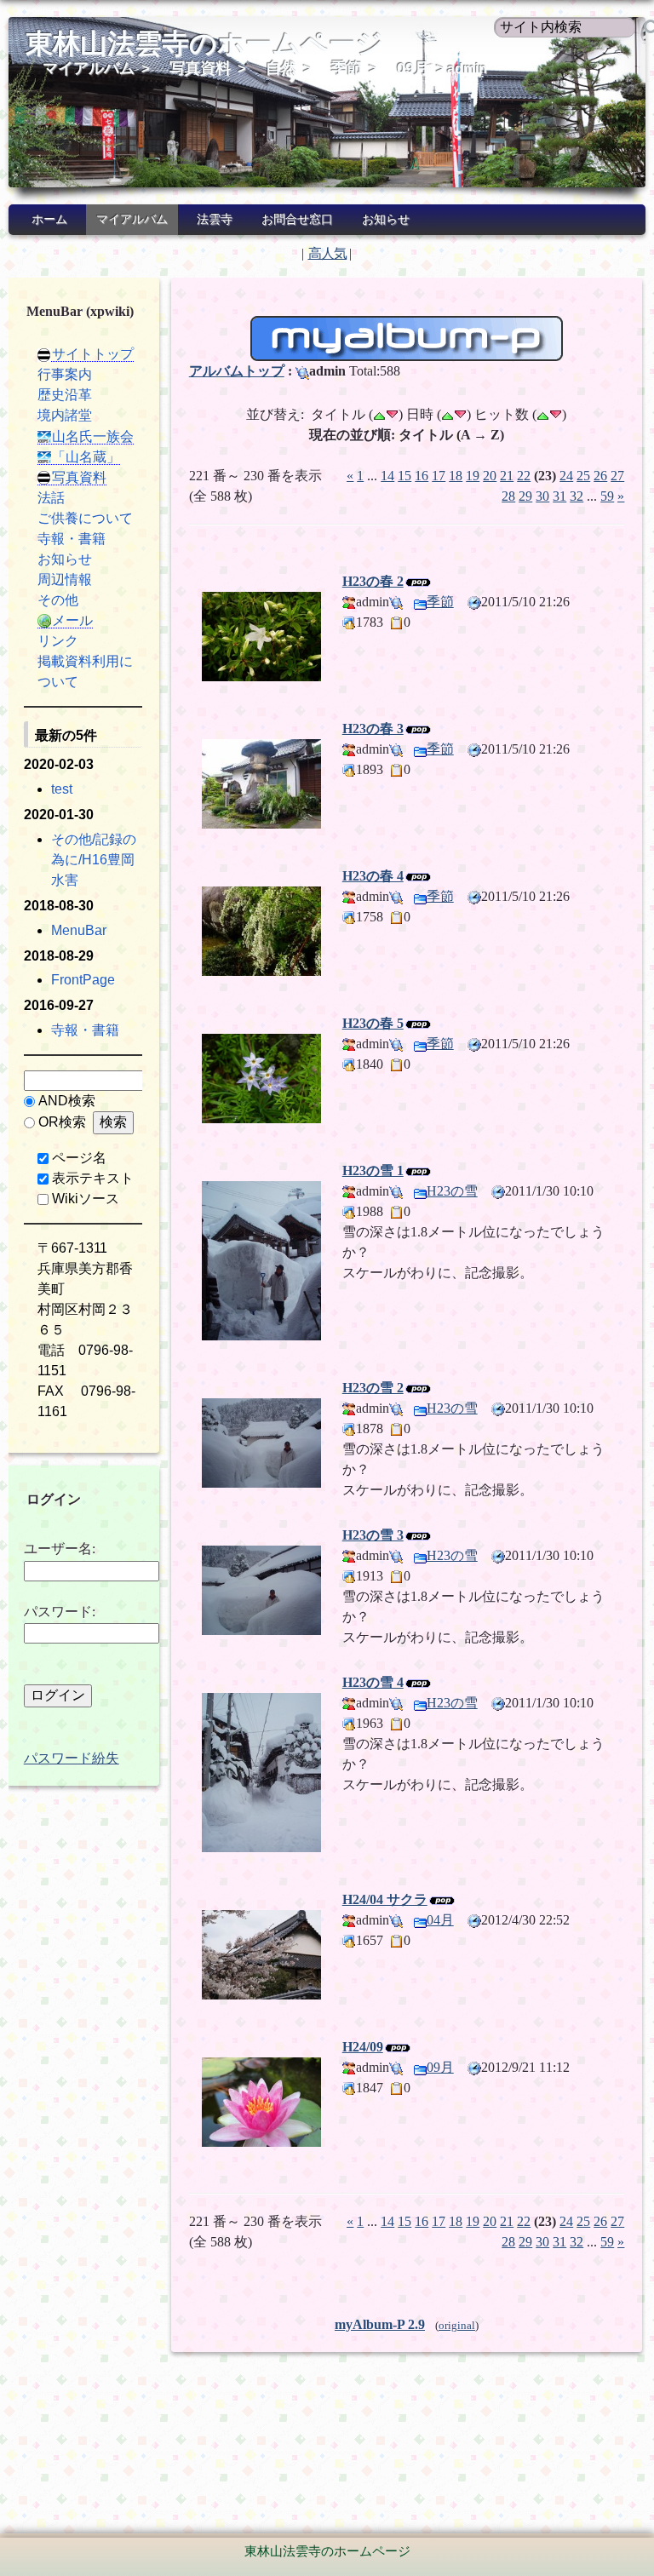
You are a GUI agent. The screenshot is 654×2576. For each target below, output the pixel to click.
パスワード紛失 (72, 1758)
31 (559, 496)
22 (524, 476)
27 (617, 476)
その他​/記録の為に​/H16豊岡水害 (94, 860)
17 (439, 476)
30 (542, 496)
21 (507, 476)
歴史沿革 (65, 395)
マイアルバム (89, 68)
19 (473, 476)
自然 (281, 68)
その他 (58, 600)
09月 (413, 68)
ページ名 (79, 1158)
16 (422, 476)
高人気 (327, 253)
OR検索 (62, 1122)
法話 (51, 498)
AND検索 (67, 1101)
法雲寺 (215, 219)
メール (72, 620)
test (62, 789)
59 (607, 496)
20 (490, 476)
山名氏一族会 (93, 436)
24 (566, 476)
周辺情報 (65, 579)
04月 (440, 1920)
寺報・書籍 (72, 539)
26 (600, 476)
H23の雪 (452, 1191)
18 (456, 476)
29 (525, 496)
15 (404, 476)
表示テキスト (93, 1178)
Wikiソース (86, 1199)
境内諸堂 (65, 415)
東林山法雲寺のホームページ (205, 43)
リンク (58, 641)
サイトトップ (93, 354)
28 (508, 496)
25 (583, 476)
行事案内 (65, 374)
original (457, 2326)
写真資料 (200, 68)
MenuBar (79, 930)
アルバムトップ (237, 371)
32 (577, 496)
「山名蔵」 (86, 457)
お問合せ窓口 (297, 219)
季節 (347, 68)
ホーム (49, 219)
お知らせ (386, 219)
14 (387, 476)
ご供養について (85, 518)
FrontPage (83, 980)
